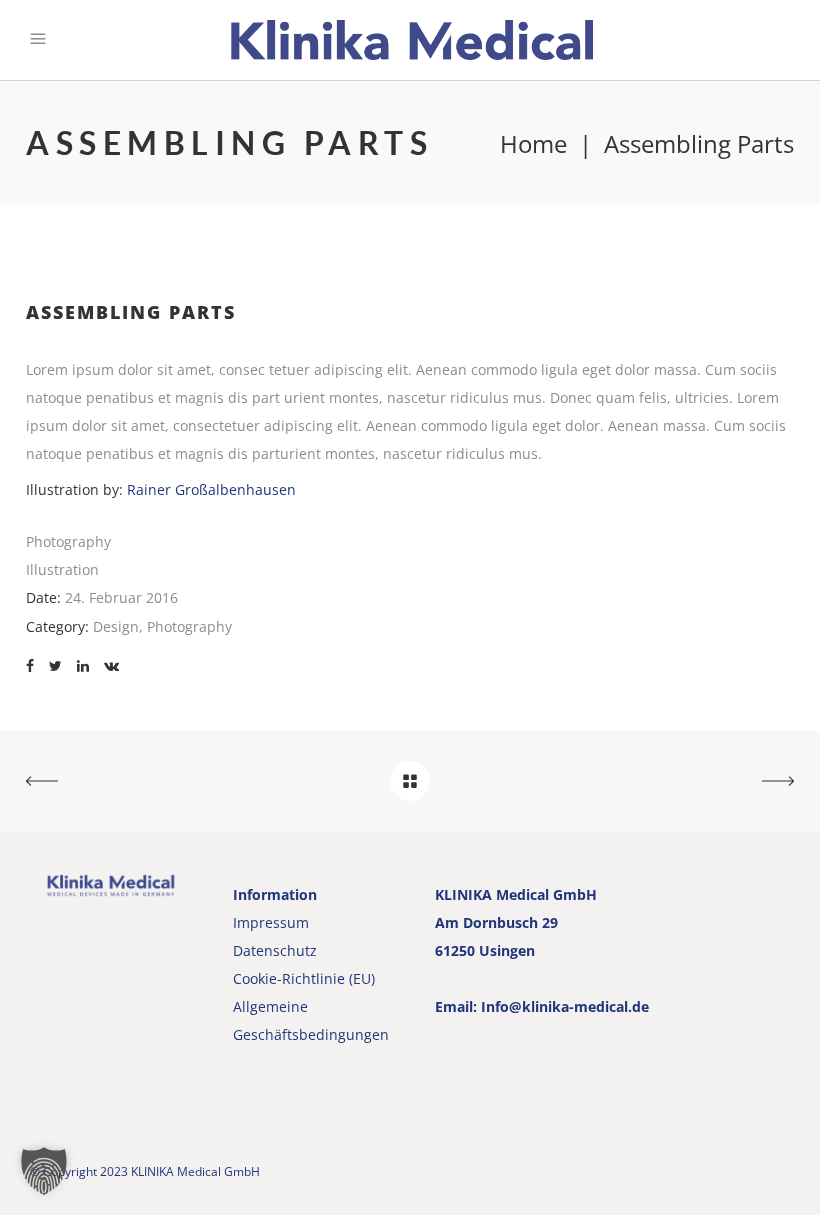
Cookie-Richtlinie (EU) (304, 978)
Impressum (271, 922)
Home (533, 144)
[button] (44, 1171)
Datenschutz (275, 950)
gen (376, 1034)
